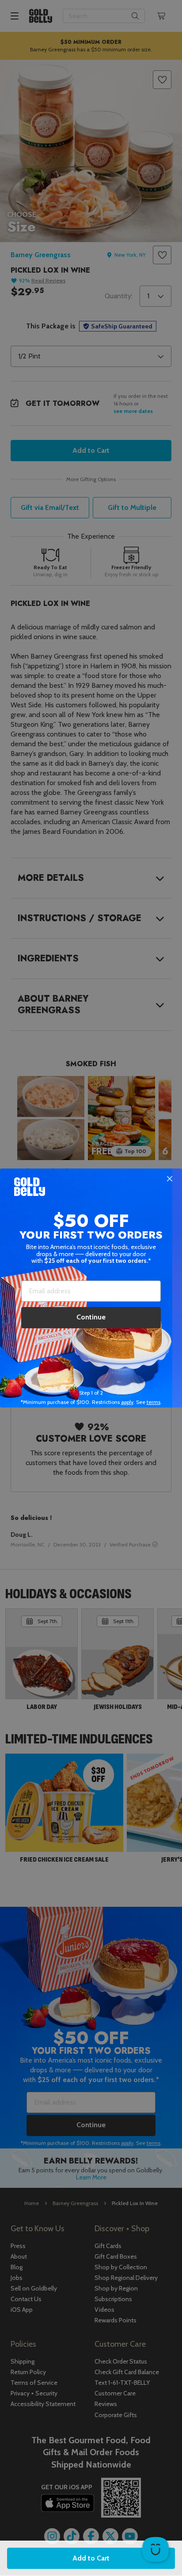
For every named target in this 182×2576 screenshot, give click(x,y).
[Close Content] (170, 1179)
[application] (155, 2549)
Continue (91, 1317)
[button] (91, 1288)
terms (154, 1402)
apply (127, 1402)
